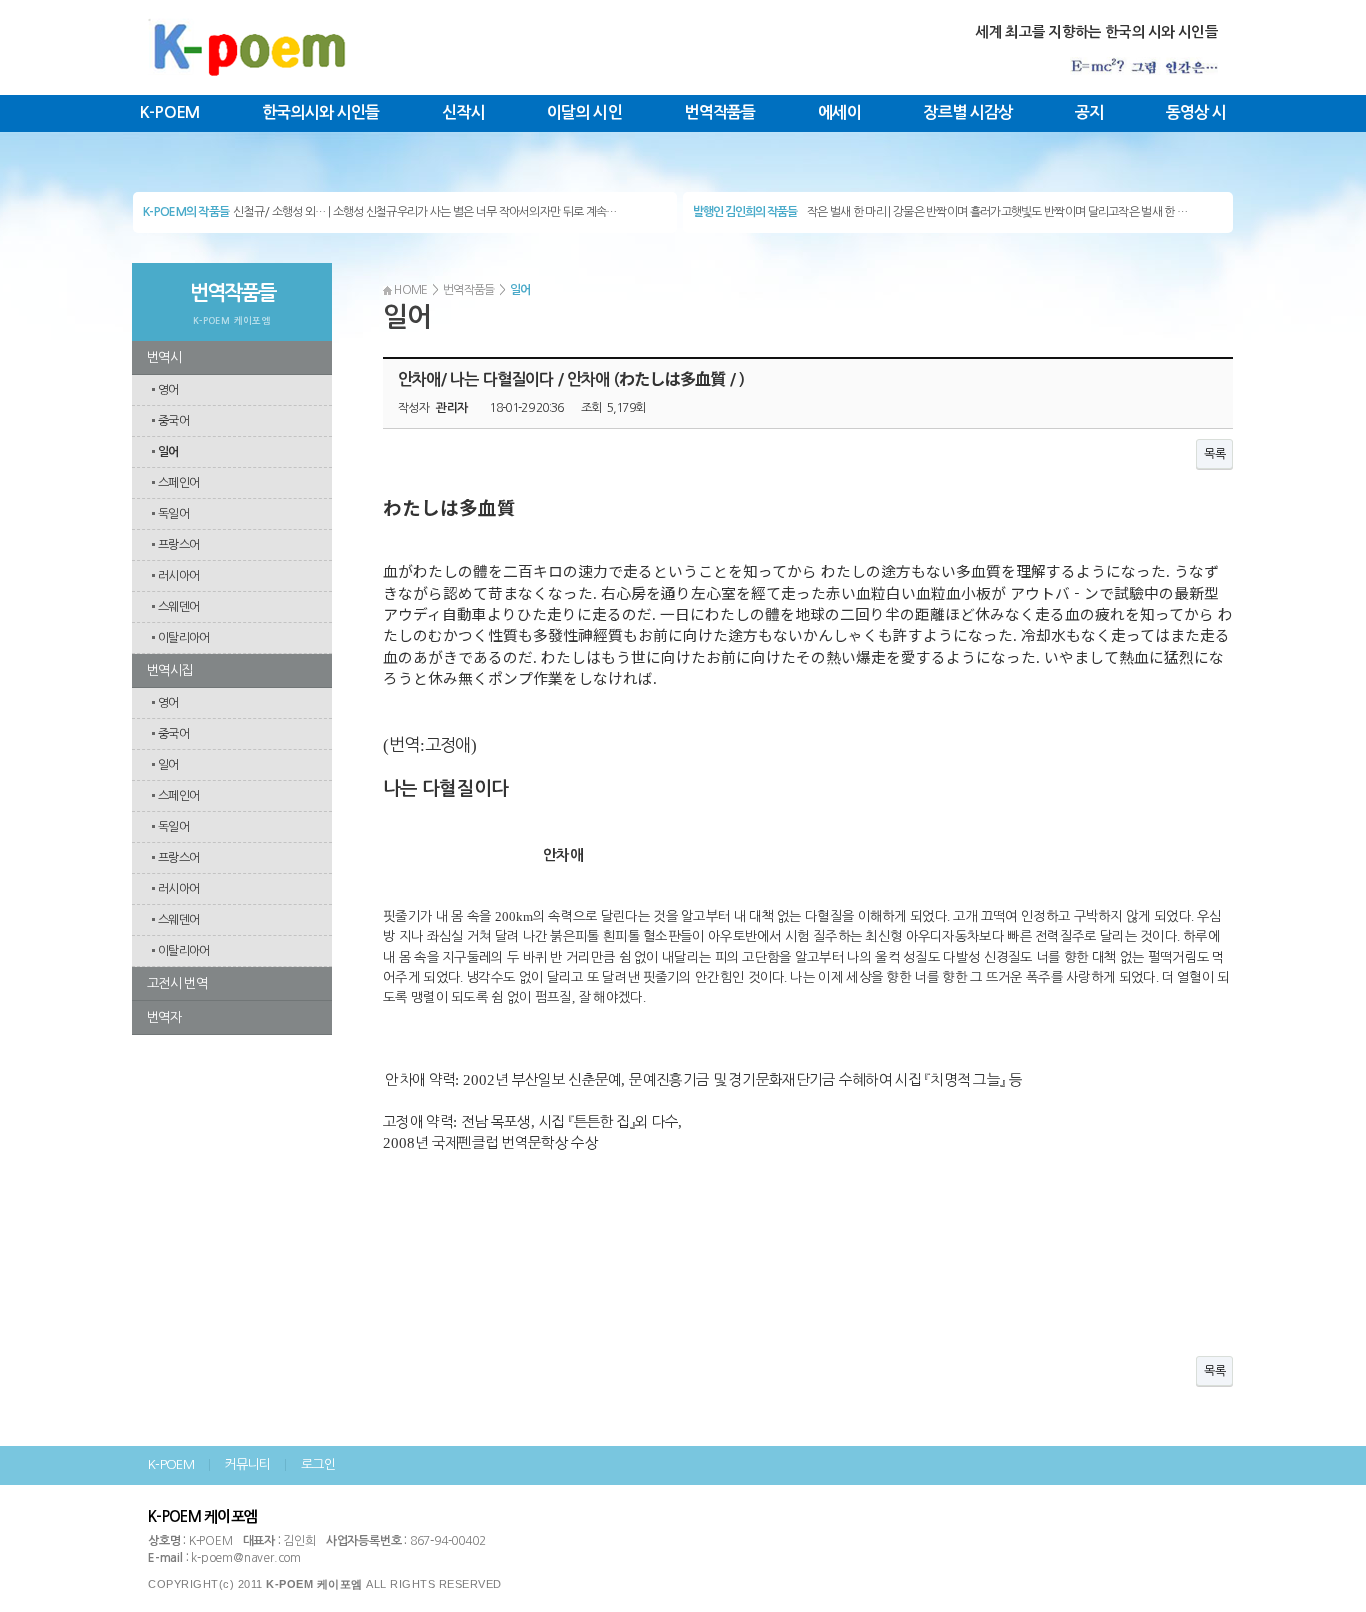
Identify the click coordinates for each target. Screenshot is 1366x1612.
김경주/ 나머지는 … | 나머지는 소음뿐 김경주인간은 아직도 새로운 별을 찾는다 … (419, 217)
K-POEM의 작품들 (186, 212)
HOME (410, 290)
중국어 (173, 421)
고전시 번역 (177, 983)
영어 (168, 390)
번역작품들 (720, 112)
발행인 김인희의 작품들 (745, 212)
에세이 (839, 112)
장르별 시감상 (967, 112)
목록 (1214, 454)
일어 (167, 452)
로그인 (318, 1464)
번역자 (164, 1017)
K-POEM (170, 112)
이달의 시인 (584, 112)
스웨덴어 (178, 607)
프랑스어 (178, 545)
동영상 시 (1196, 112)
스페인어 (178, 483)
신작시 (463, 112)
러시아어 (178, 576)
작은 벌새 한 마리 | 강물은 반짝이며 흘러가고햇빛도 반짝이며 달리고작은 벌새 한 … (997, 212)
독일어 (173, 514)
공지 (1089, 112)
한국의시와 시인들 (321, 112)
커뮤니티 (247, 1464)
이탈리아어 (184, 638)
